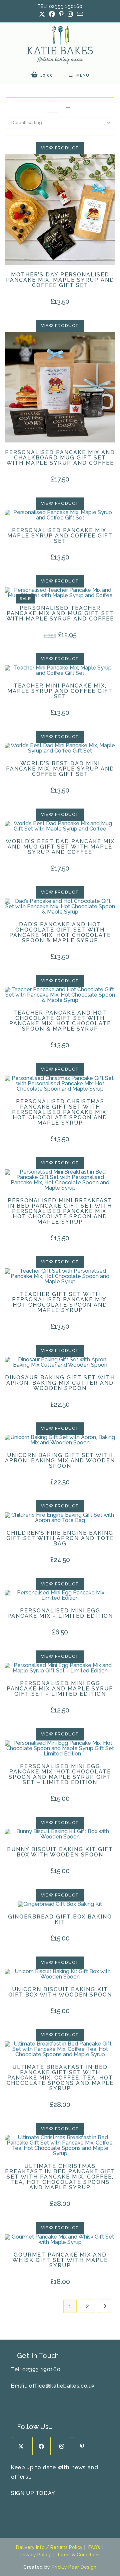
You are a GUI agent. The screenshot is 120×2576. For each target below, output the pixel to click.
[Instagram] (62, 2446)
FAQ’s (94, 2547)
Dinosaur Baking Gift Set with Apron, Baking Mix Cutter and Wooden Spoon (60, 1383)
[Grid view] (53, 107)
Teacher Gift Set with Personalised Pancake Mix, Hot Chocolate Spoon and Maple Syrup (60, 1302)
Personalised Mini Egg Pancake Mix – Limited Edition (60, 1613)
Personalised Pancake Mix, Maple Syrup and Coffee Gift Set (60, 536)
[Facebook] (41, 2446)
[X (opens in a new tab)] (42, 14)
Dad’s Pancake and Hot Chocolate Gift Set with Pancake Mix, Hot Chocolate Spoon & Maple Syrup (60, 933)
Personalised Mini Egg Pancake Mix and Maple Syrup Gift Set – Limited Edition (60, 1689)
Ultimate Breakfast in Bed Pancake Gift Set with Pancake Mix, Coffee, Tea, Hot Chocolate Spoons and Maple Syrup (60, 2078)
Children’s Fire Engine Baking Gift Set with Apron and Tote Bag (60, 1538)
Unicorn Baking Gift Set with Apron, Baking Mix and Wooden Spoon (60, 1461)
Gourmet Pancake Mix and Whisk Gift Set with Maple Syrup (60, 2260)
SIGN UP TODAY (33, 2493)
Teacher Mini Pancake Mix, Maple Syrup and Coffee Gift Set (60, 691)
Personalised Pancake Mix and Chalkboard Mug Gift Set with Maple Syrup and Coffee (60, 458)
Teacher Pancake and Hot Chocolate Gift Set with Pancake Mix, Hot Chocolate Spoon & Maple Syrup (60, 1021)
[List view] (67, 107)
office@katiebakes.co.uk (62, 2386)
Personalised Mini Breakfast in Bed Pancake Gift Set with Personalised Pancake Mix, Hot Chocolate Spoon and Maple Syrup (60, 1211)
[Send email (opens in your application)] (79, 14)
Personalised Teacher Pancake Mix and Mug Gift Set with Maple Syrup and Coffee (60, 613)
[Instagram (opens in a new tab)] (70, 14)
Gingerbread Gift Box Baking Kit (60, 1919)
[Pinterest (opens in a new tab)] (61, 14)
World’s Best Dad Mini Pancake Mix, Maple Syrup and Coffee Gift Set (60, 769)
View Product (60, 148)
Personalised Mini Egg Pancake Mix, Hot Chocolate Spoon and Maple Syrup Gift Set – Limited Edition (60, 1774)
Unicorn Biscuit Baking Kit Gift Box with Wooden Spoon (60, 1992)
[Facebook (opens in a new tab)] (52, 14)
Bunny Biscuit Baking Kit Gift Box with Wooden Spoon (60, 1852)
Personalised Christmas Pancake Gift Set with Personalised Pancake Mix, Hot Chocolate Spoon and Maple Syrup (60, 1112)
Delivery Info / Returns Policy (49, 2547)
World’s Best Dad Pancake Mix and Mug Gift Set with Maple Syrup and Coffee (60, 847)
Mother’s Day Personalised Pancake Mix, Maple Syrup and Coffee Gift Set (60, 280)
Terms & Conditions (79, 2555)
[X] (21, 2446)
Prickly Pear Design (74, 2567)
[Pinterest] (82, 2446)
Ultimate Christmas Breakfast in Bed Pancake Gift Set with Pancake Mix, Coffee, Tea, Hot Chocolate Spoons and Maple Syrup (60, 2177)
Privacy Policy (35, 2555)
